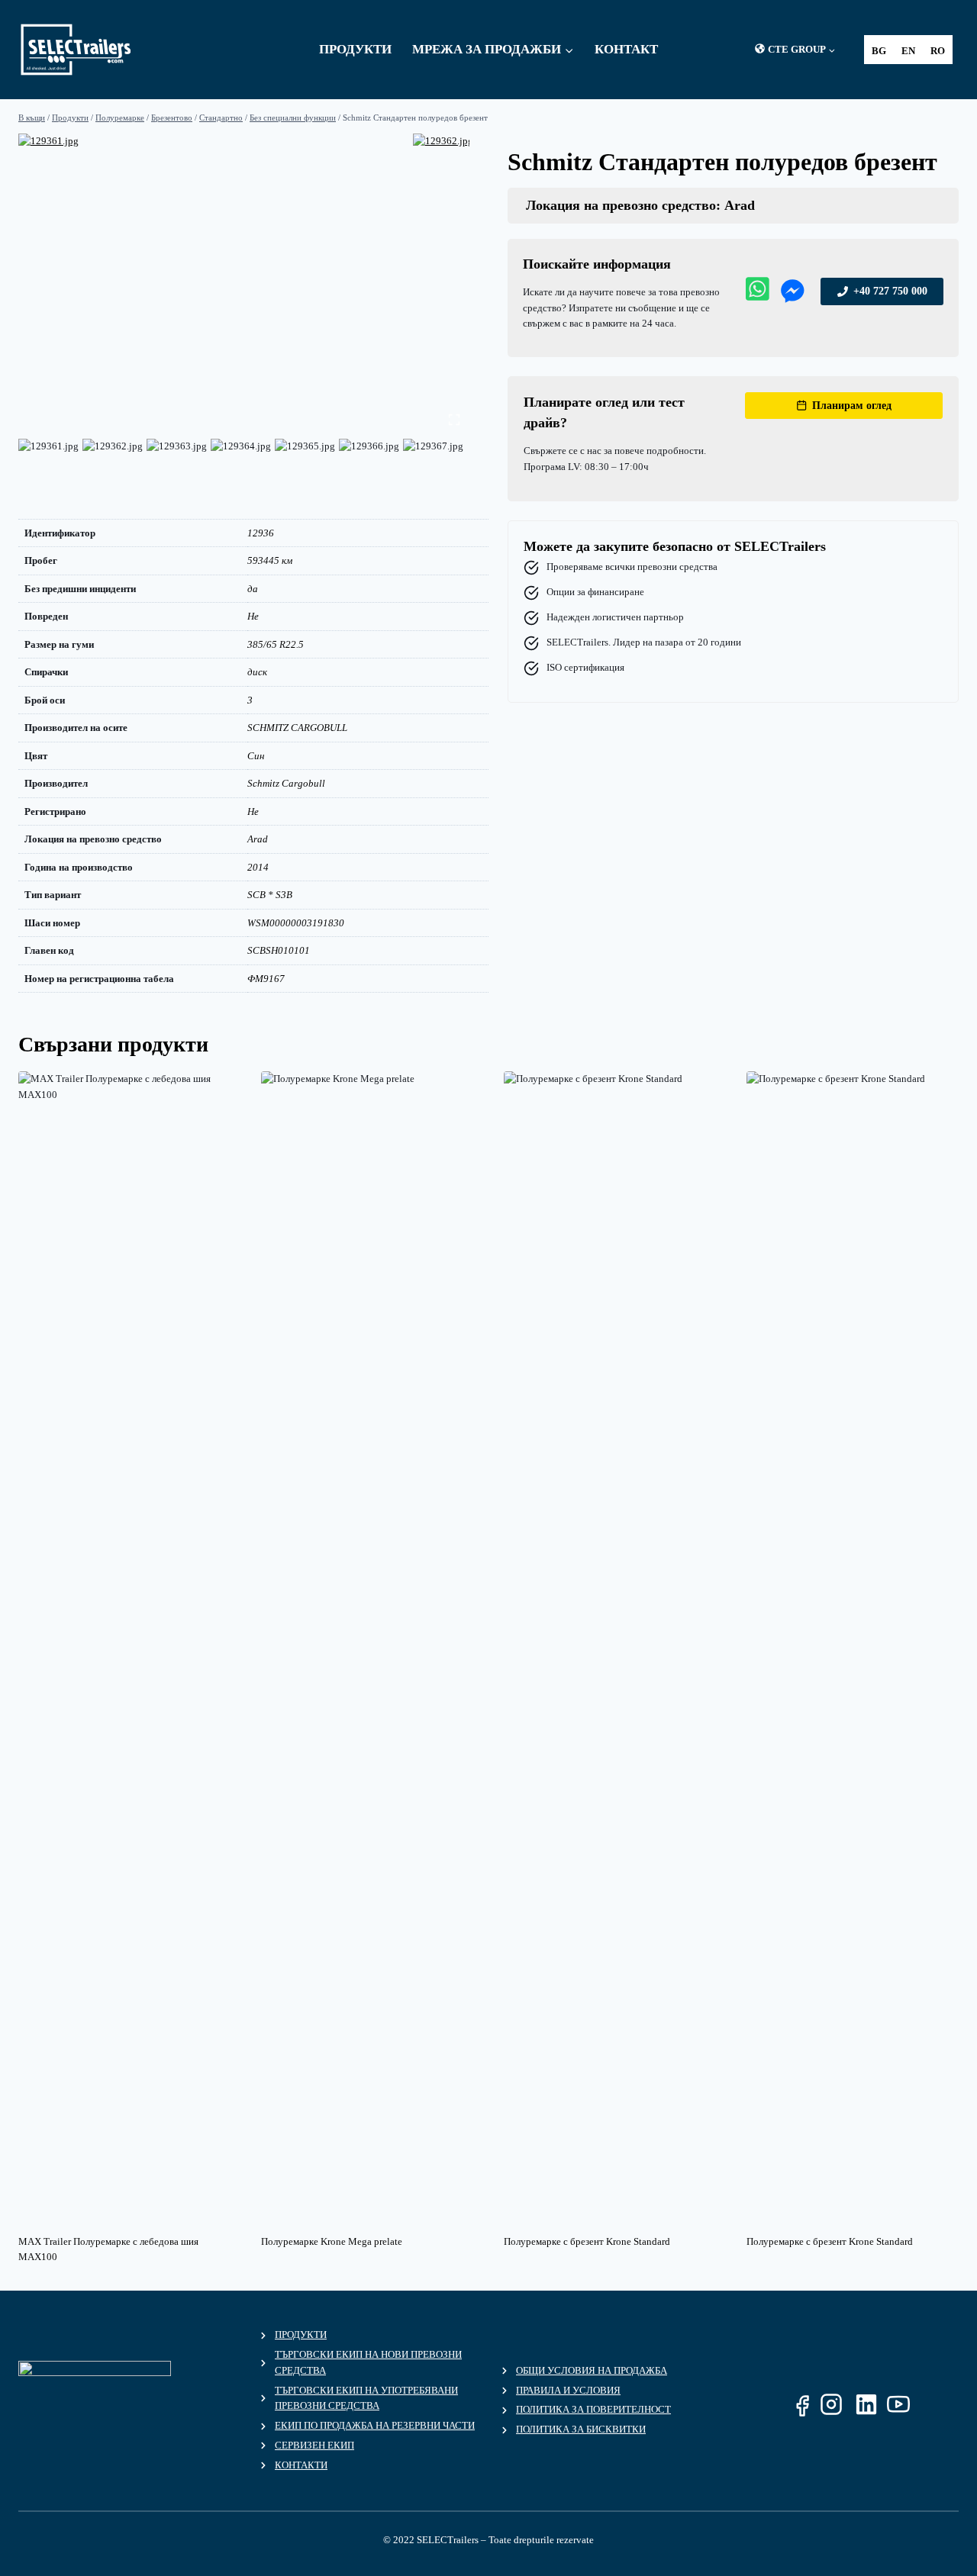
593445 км (270, 560)
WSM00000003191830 (296, 923)
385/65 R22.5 (276, 644)
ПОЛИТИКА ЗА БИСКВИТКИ (581, 2429)
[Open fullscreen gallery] (454, 420)
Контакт (626, 49)
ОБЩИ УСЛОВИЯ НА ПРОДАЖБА (592, 2370)
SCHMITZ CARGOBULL (297, 728)
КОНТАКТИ (301, 2465)
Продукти (355, 49)
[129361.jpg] (216, 279)
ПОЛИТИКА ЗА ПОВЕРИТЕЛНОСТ (593, 2409)
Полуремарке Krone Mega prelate (332, 2241)
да (253, 589)
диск (257, 672)
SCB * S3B (270, 895)
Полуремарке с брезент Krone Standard (587, 2241)
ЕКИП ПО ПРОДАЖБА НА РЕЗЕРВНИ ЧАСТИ (375, 2425)
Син (256, 756)
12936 (261, 533)
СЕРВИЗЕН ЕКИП (314, 2445)
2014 (258, 867)
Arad (258, 839)
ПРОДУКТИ (301, 2334)
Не (253, 616)
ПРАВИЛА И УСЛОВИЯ (568, 2390)
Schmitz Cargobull (286, 783)
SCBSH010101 (279, 950)
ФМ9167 (266, 979)
